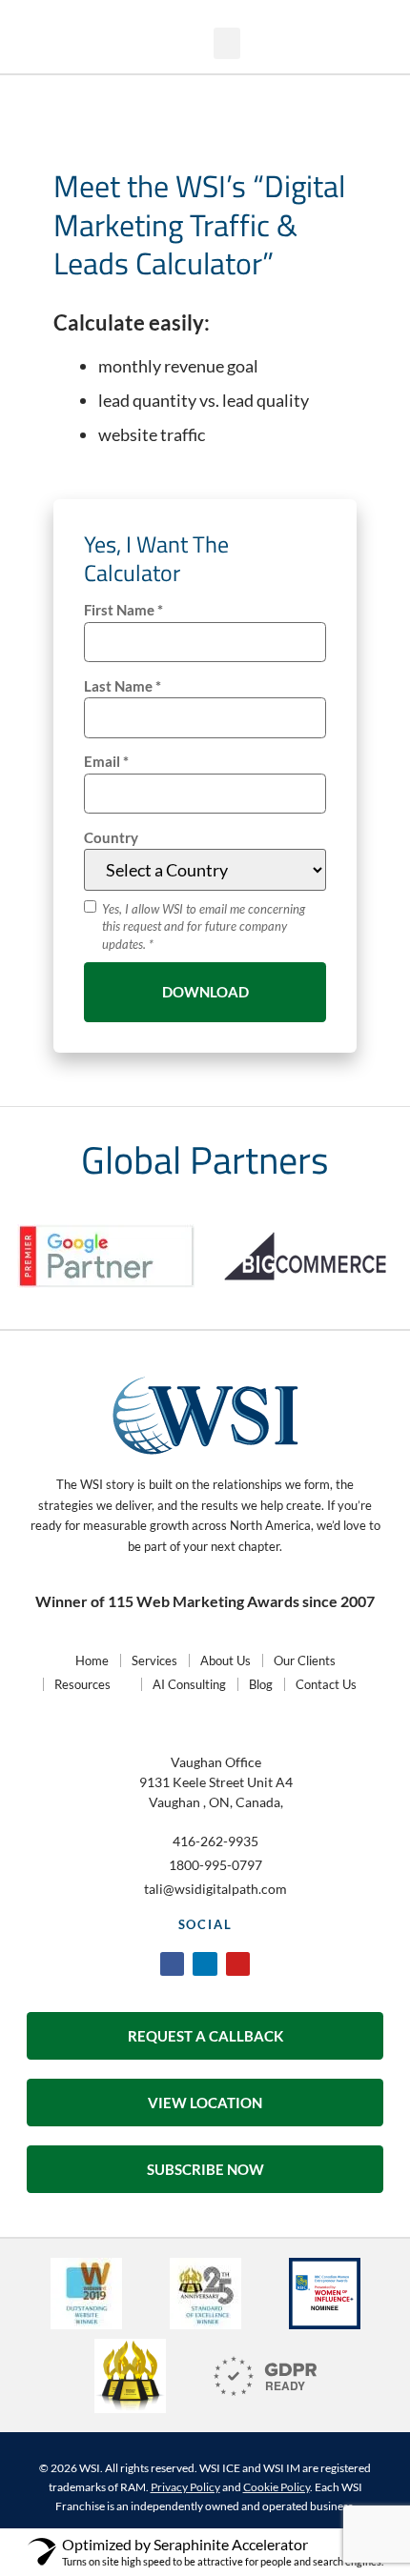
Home (92, 1660)
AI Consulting (189, 1684)
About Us (225, 1660)
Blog (261, 1684)
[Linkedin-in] (205, 1964)
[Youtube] (238, 1964)
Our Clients (305, 1660)
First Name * (123, 610)
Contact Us (326, 1684)
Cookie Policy (277, 2487)
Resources (82, 1684)
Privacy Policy (185, 2487)
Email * (106, 762)
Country (111, 838)
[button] (302, 45)
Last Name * (123, 686)
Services (154, 1660)
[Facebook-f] (172, 1964)
